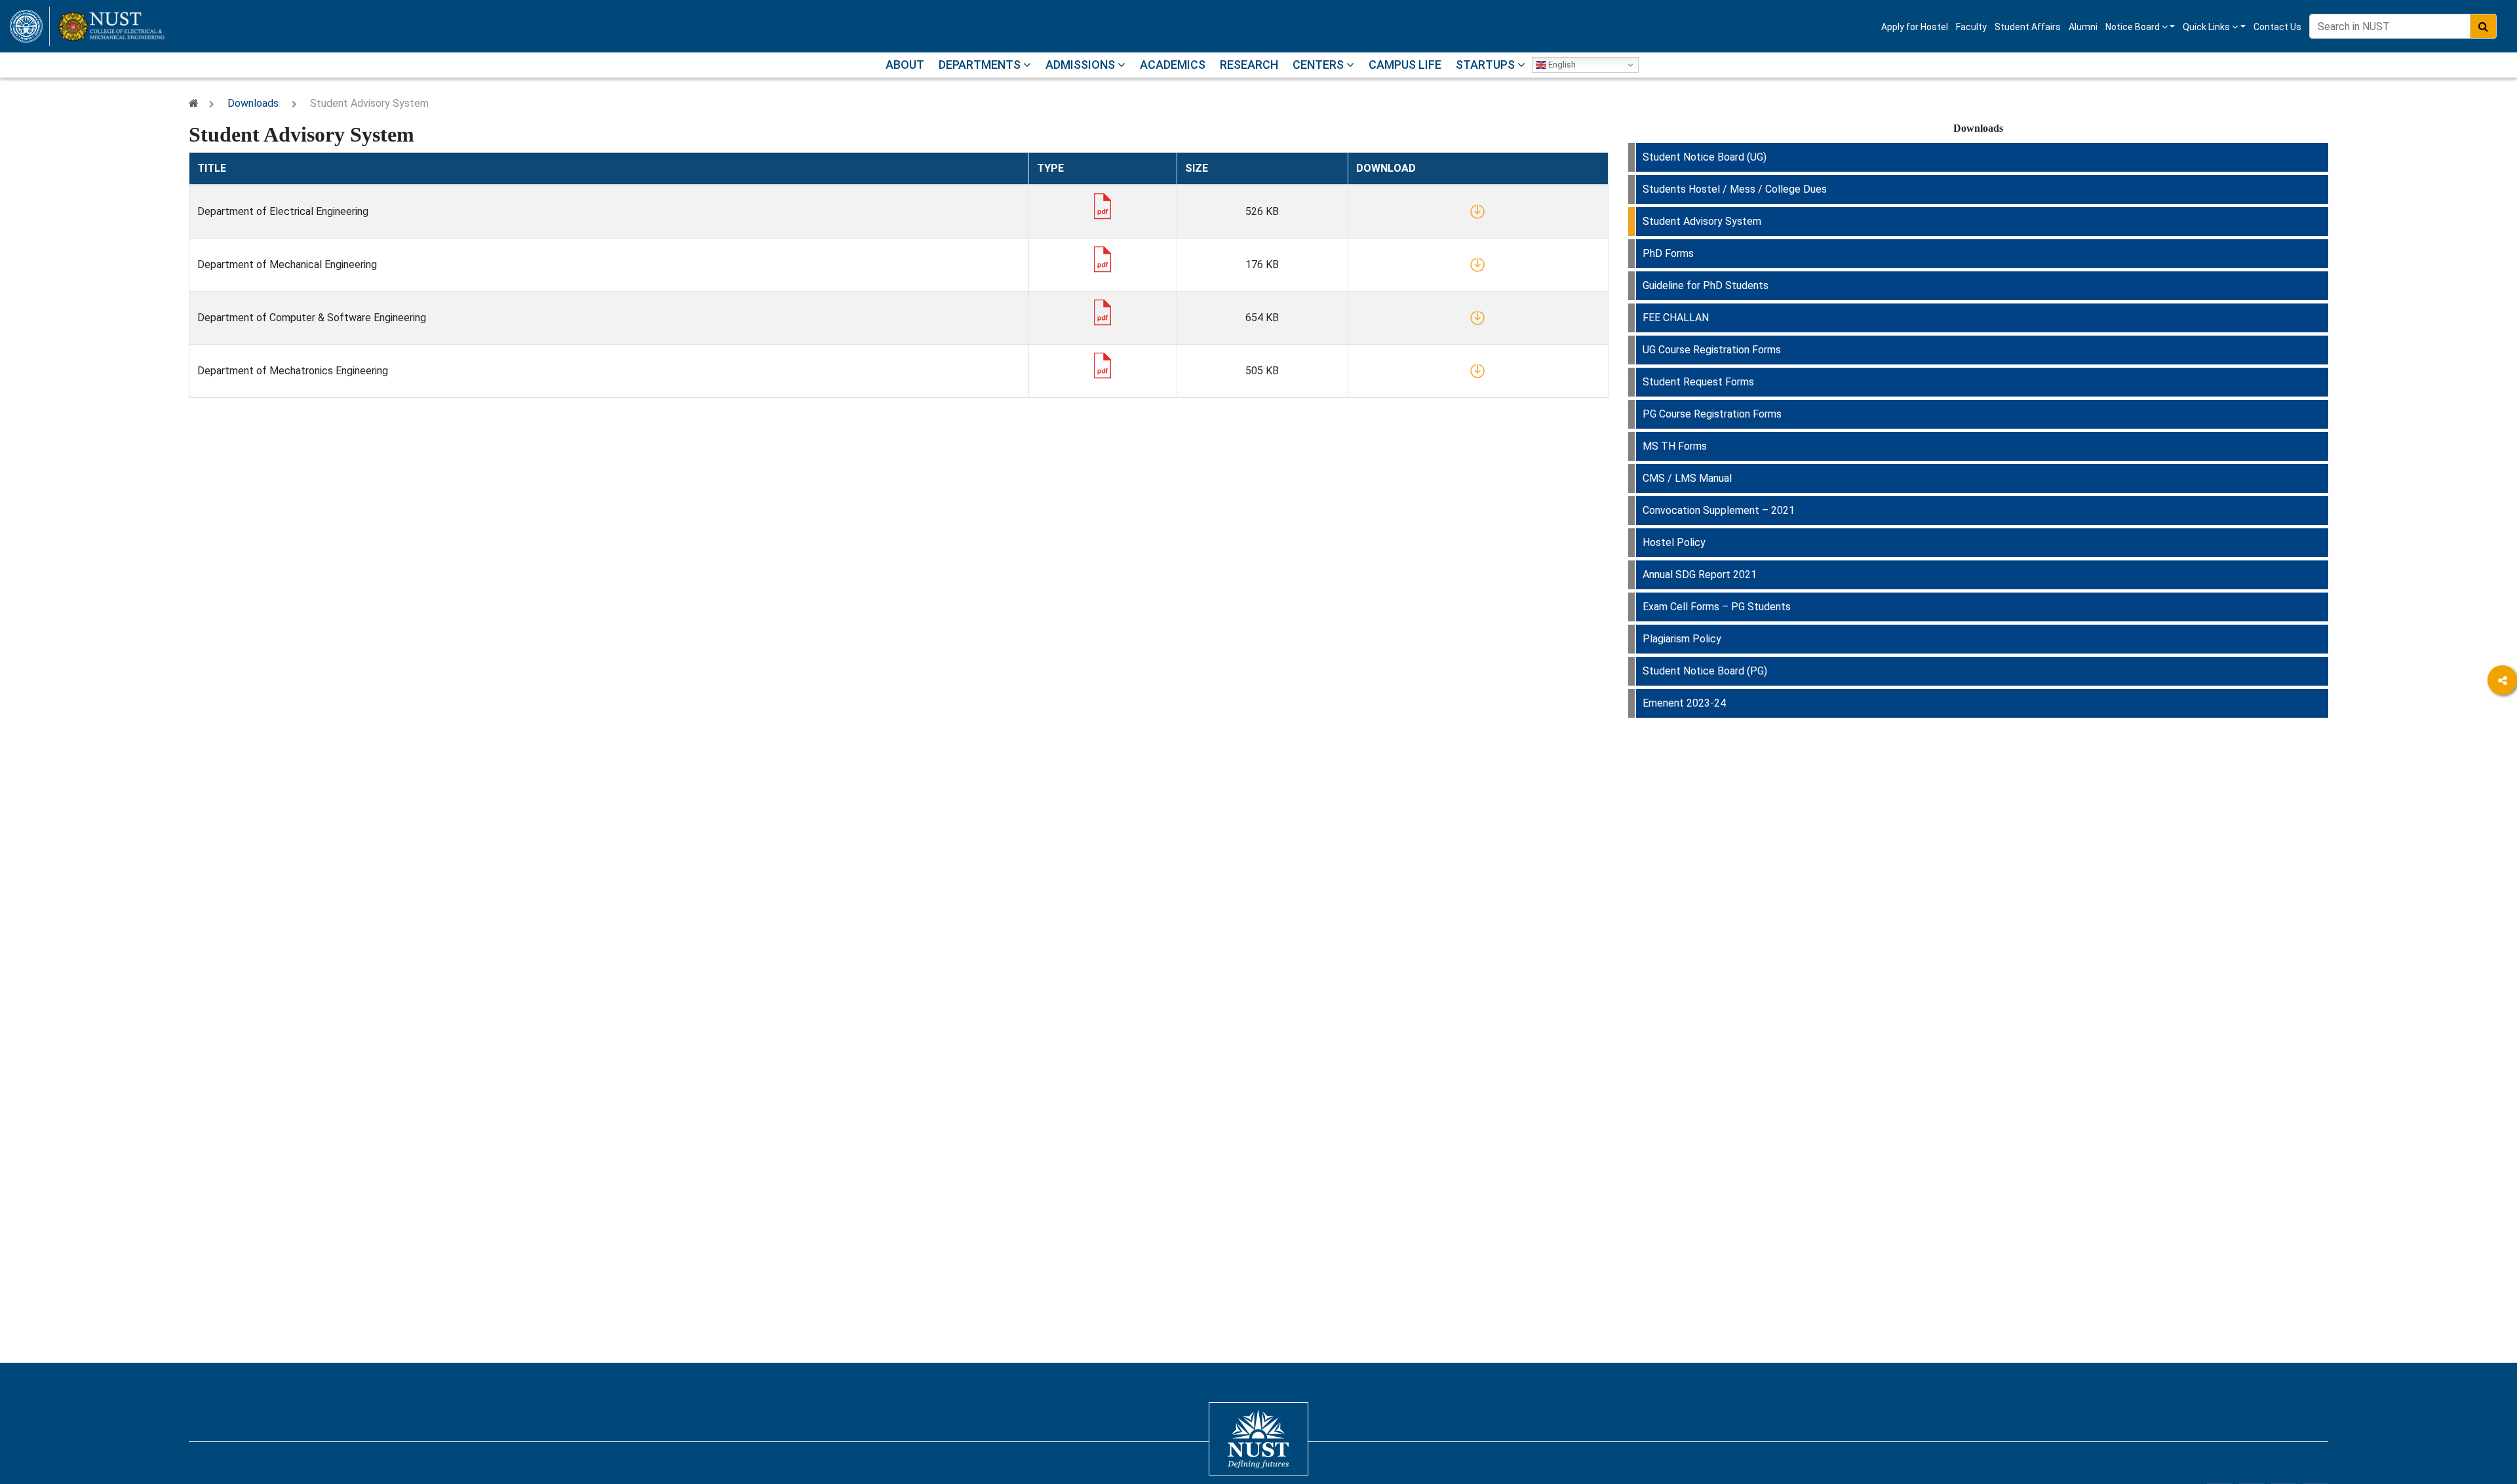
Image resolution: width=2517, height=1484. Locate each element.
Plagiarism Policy (1682, 639)
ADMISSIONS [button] (1082, 65)
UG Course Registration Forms (1712, 350)
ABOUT (905, 65)
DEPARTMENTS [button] (981, 65)
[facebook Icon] (2502, 717)
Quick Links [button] (2207, 27)
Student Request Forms (1698, 382)
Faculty (1971, 27)
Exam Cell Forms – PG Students (1717, 607)
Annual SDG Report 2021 (1700, 575)
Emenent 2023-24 (1684, 703)
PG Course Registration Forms (1712, 414)
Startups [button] (1487, 65)
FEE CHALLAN (1676, 318)
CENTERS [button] (1319, 65)
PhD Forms (1668, 253)
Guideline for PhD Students (1706, 285)
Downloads (253, 103)
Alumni (2083, 27)
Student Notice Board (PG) (1705, 671)
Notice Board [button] (2134, 27)
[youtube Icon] (2502, 790)
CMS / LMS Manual (1687, 478)
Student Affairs (2028, 27)
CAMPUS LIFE (1405, 65)
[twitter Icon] (2502, 753)
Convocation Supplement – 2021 (1719, 510)
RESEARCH (1249, 65)
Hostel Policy (1674, 542)
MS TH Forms (1675, 446)
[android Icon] (2502, 826)
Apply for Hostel (1915, 27)
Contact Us (2277, 27)
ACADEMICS (1173, 65)
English (1561, 65)
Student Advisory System (1702, 221)
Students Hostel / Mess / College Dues (1735, 189)
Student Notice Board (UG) (1705, 157)
